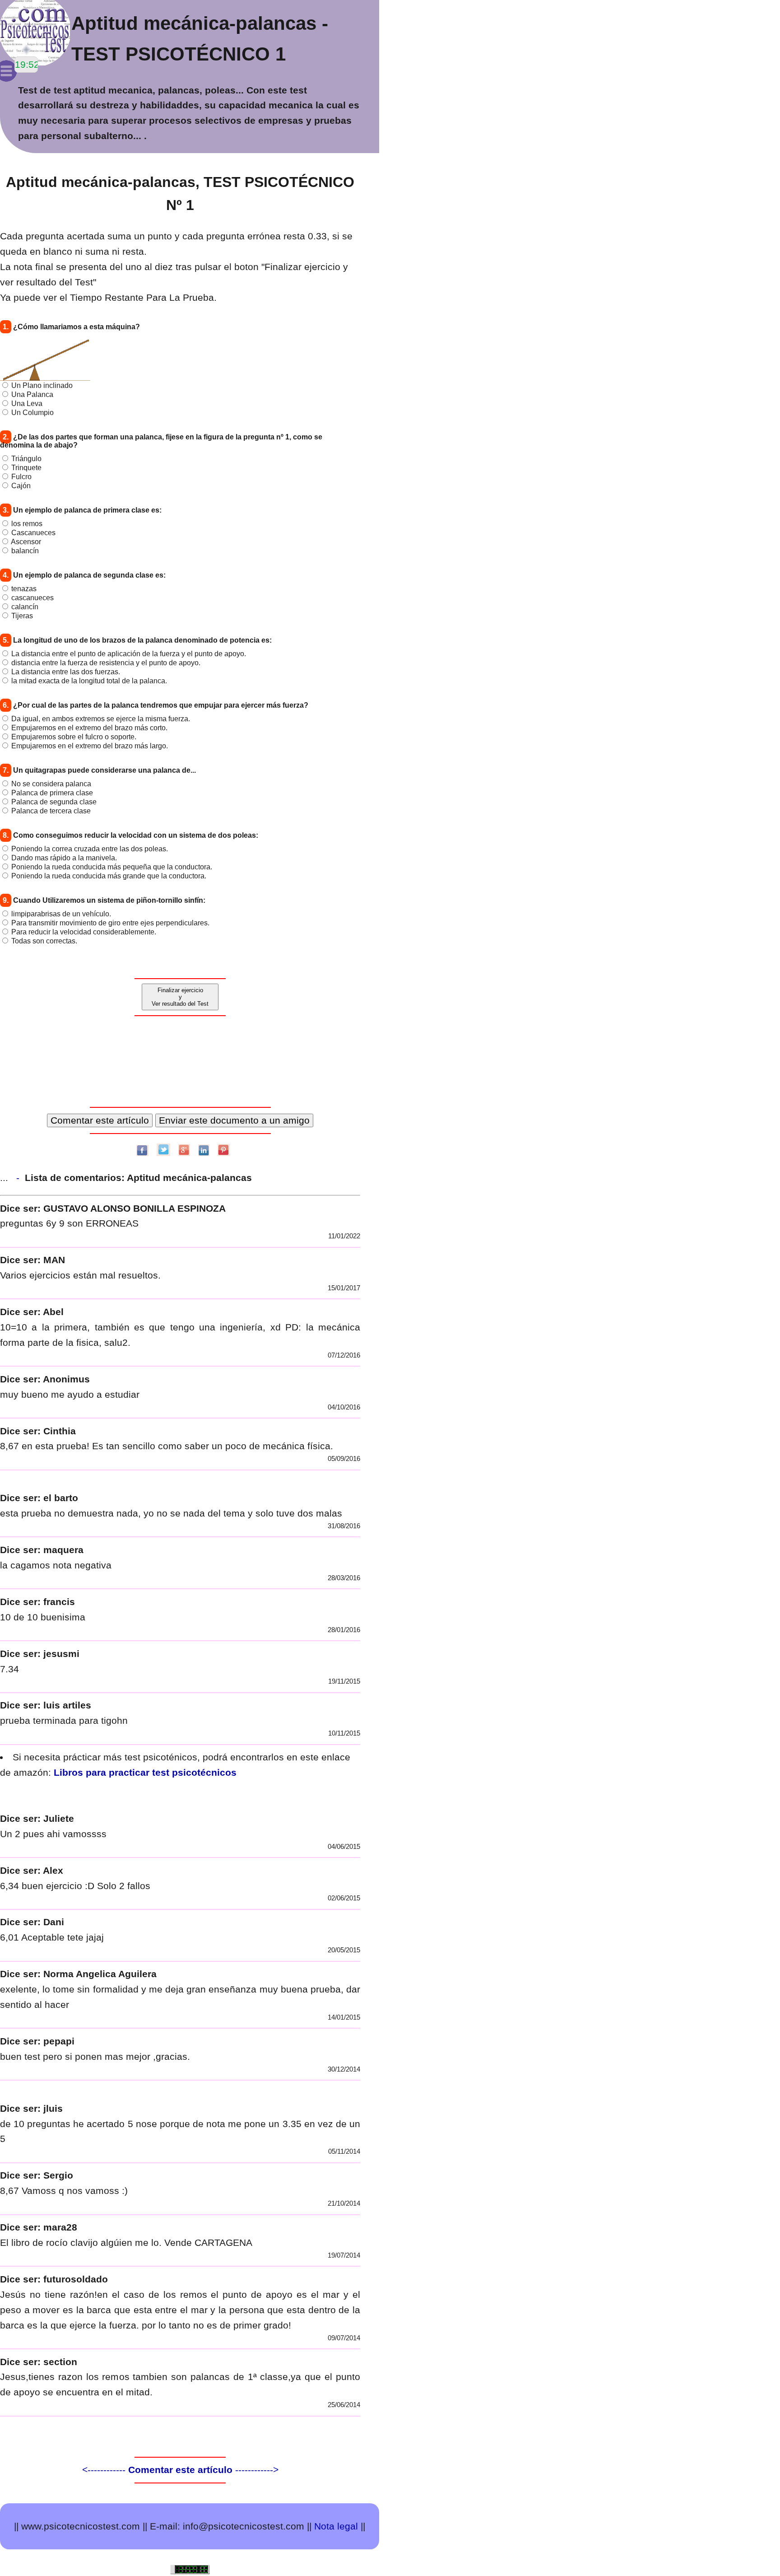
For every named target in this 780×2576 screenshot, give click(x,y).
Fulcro (21, 477)
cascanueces (32, 598)
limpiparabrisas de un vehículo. (61, 914)
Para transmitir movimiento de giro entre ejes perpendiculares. (110, 923)
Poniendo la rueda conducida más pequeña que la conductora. (112, 867)
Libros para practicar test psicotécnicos (145, 1772)
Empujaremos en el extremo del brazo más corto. (89, 728)
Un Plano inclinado (42, 385)
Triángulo (26, 459)
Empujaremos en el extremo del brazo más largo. (90, 746)
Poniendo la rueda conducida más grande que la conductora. (109, 876)
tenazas (24, 589)
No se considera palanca (51, 784)
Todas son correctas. (44, 941)
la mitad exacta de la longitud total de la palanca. (89, 681)
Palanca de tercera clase (51, 811)
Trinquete (26, 468)
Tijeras (22, 616)
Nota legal (336, 2526)
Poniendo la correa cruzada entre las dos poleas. (90, 849)
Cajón (21, 486)
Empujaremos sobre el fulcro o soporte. (74, 737)
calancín (25, 607)
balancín (25, 551)
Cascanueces (33, 533)
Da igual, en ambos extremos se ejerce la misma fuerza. (101, 719)
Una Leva (27, 404)
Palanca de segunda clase (54, 802)
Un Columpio (32, 413)
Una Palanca (32, 394)
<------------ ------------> (180, 2470)
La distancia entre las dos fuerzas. (66, 672)
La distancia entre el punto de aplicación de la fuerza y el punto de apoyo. (129, 654)
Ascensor (26, 542)
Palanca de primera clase (52, 793)
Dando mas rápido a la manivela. (64, 858)
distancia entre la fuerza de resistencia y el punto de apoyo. (106, 663)
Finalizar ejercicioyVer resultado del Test (180, 997)
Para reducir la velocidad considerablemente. (84, 932)
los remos (27, 524)
